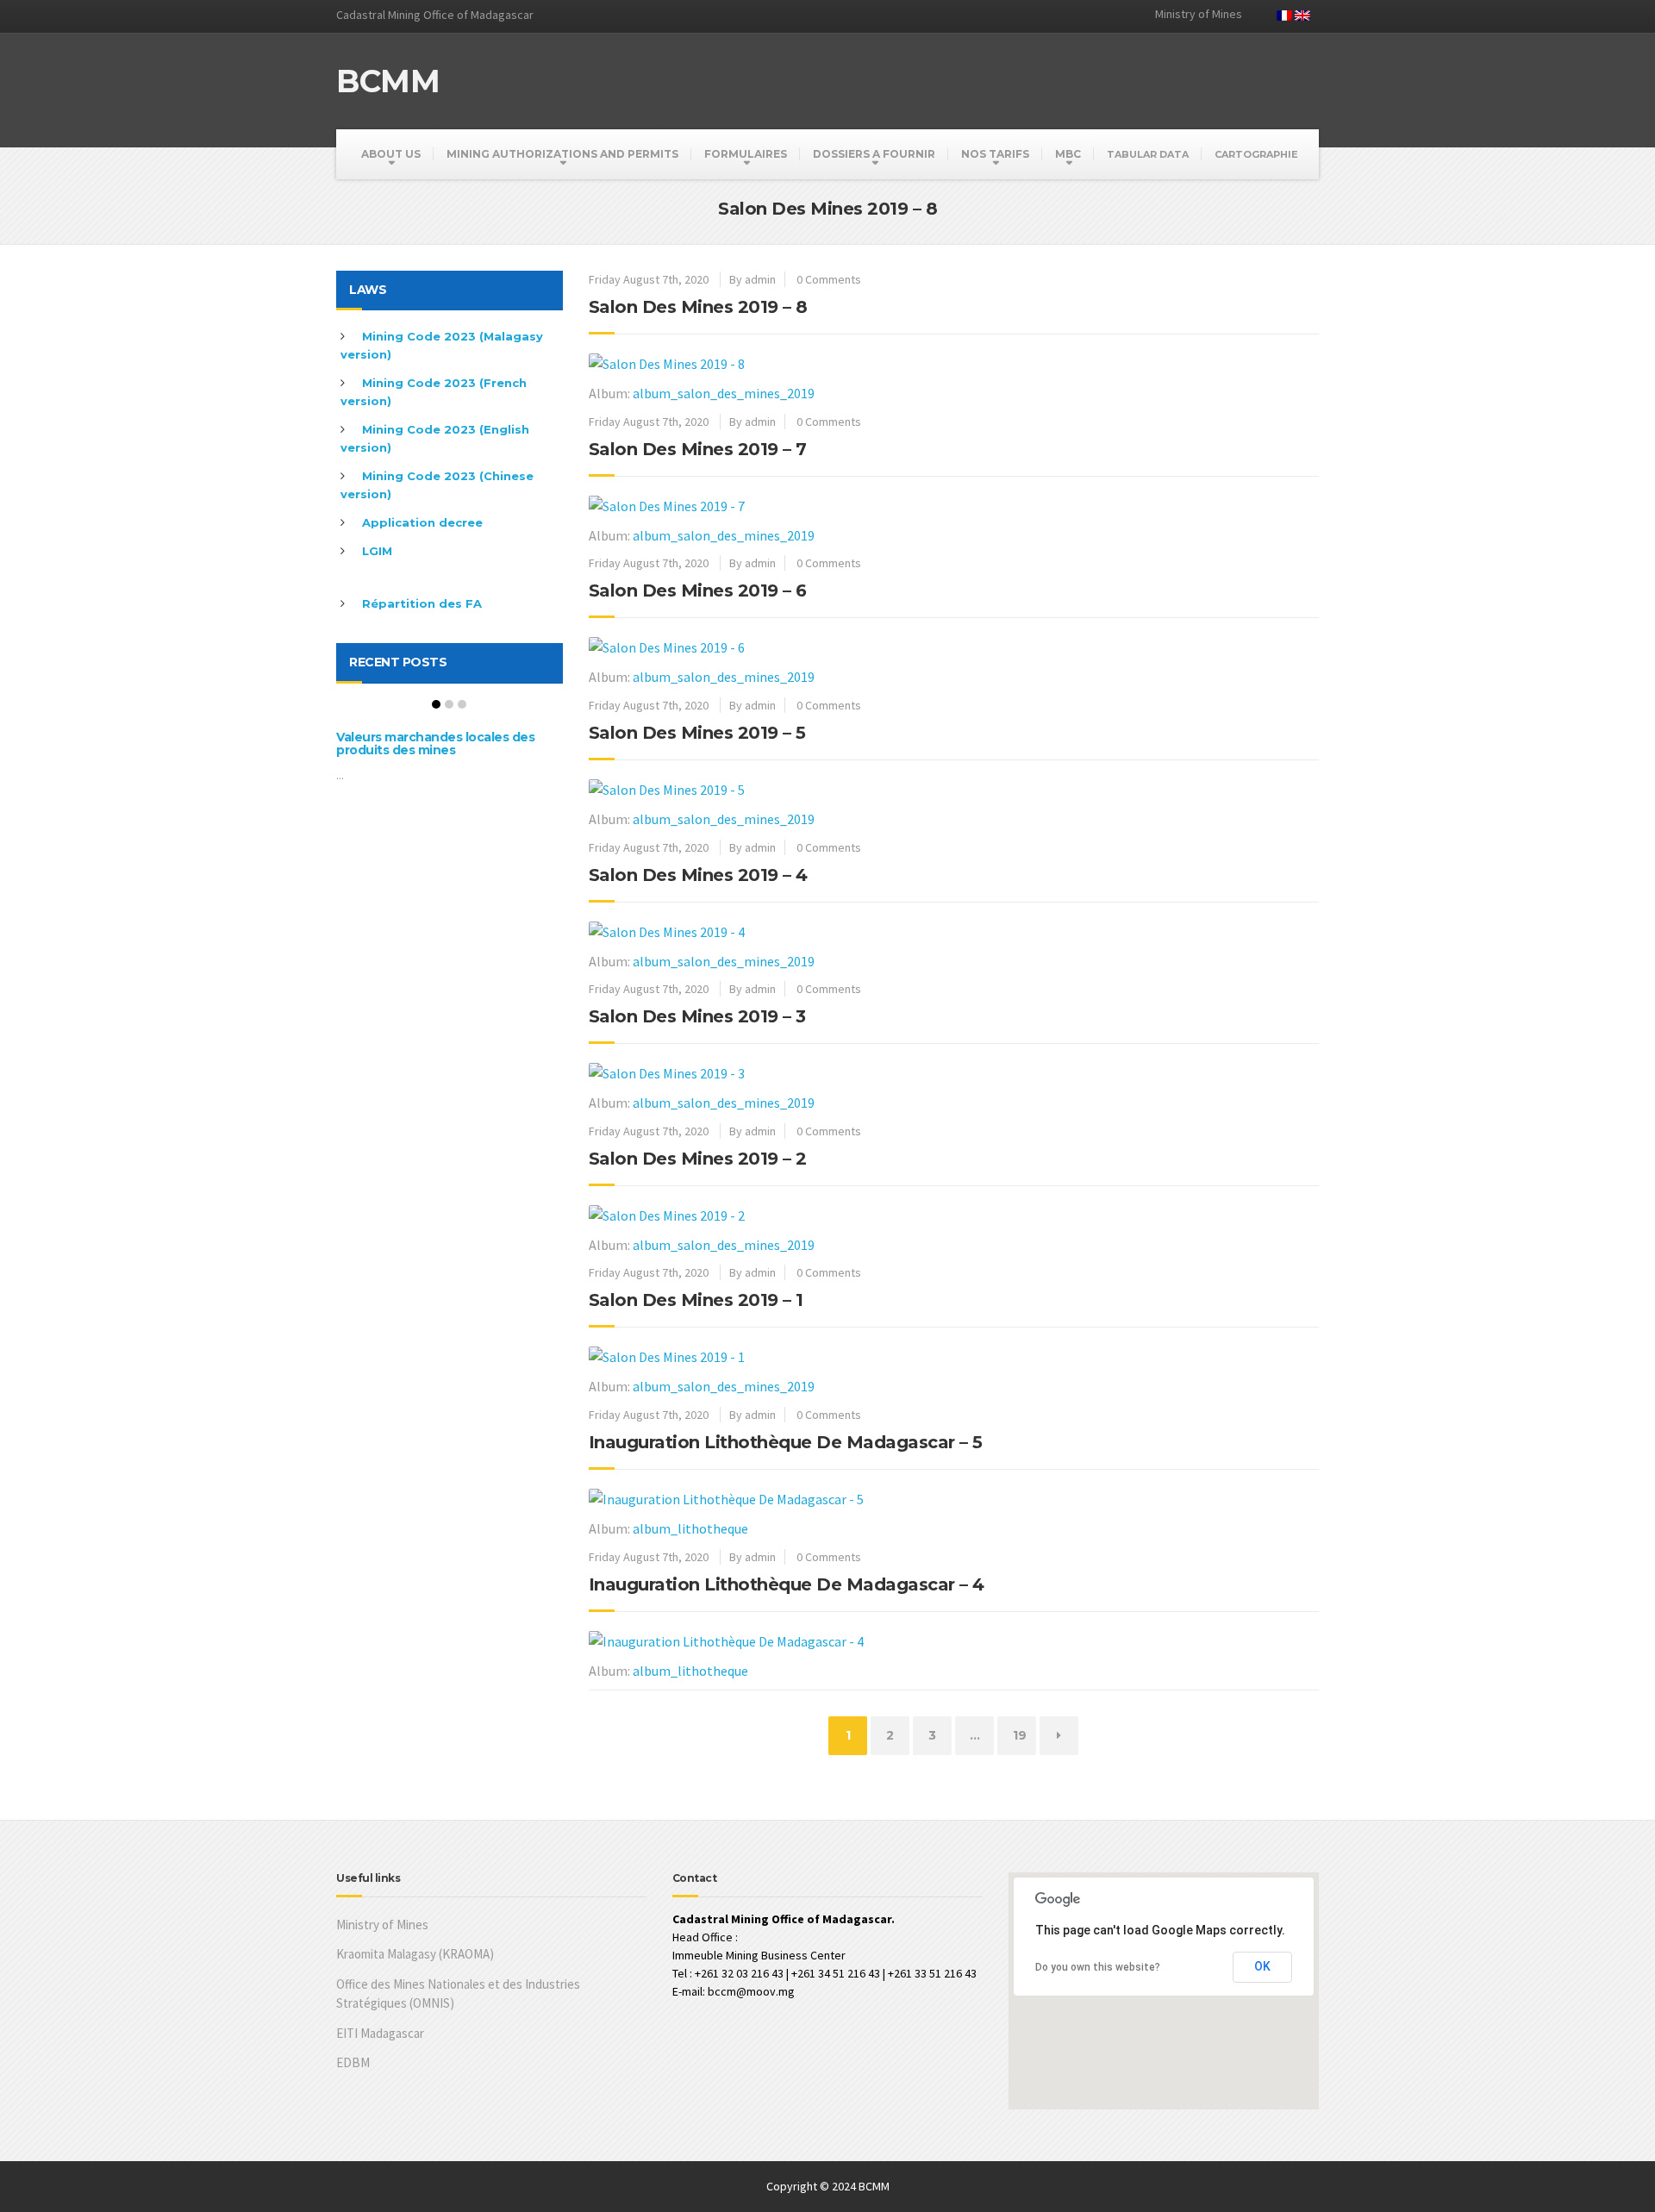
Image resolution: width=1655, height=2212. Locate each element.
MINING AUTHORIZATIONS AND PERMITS (562, 154)
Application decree (422, 522)
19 (1024, 1735)
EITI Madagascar (380, 2033)
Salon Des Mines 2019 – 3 (697, 1016)
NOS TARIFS (995, 154)
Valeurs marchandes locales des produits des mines (435, 744)
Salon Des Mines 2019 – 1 (696, 1300)
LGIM (377, 551)
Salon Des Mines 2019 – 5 (697, 733)
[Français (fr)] (1284, 14)
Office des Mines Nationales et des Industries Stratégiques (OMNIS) (458, 1994)
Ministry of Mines (382, 1925)
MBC (1068, 154)
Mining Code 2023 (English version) (435, 438)
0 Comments (829, 279)
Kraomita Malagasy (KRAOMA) (415, 1954)
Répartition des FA (422, 603)
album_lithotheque (690, 1528)
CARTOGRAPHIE (1256, 154)
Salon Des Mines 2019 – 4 (698, 875)
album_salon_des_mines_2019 (724, 393)
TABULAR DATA (1148, 154)
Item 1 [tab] (436, 704)
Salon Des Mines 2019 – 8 (698, 307)
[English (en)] (1302, 14)
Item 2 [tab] (449, 704)
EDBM (353, 2062)
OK (1262, 1966)
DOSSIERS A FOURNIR (874, 154)
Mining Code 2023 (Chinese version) (437, 485)
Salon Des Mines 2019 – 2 (698, 1159)
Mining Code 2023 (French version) (434, 392)
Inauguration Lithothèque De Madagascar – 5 (786, 1442)
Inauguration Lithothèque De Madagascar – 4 (787, 1584)
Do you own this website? (1098, 1967)
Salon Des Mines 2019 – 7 (698, 449)
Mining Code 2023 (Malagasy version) (442, 345)
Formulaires (746, 154)
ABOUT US (391, 154)
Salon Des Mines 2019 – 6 (698, 590)
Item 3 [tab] (462, 704)
